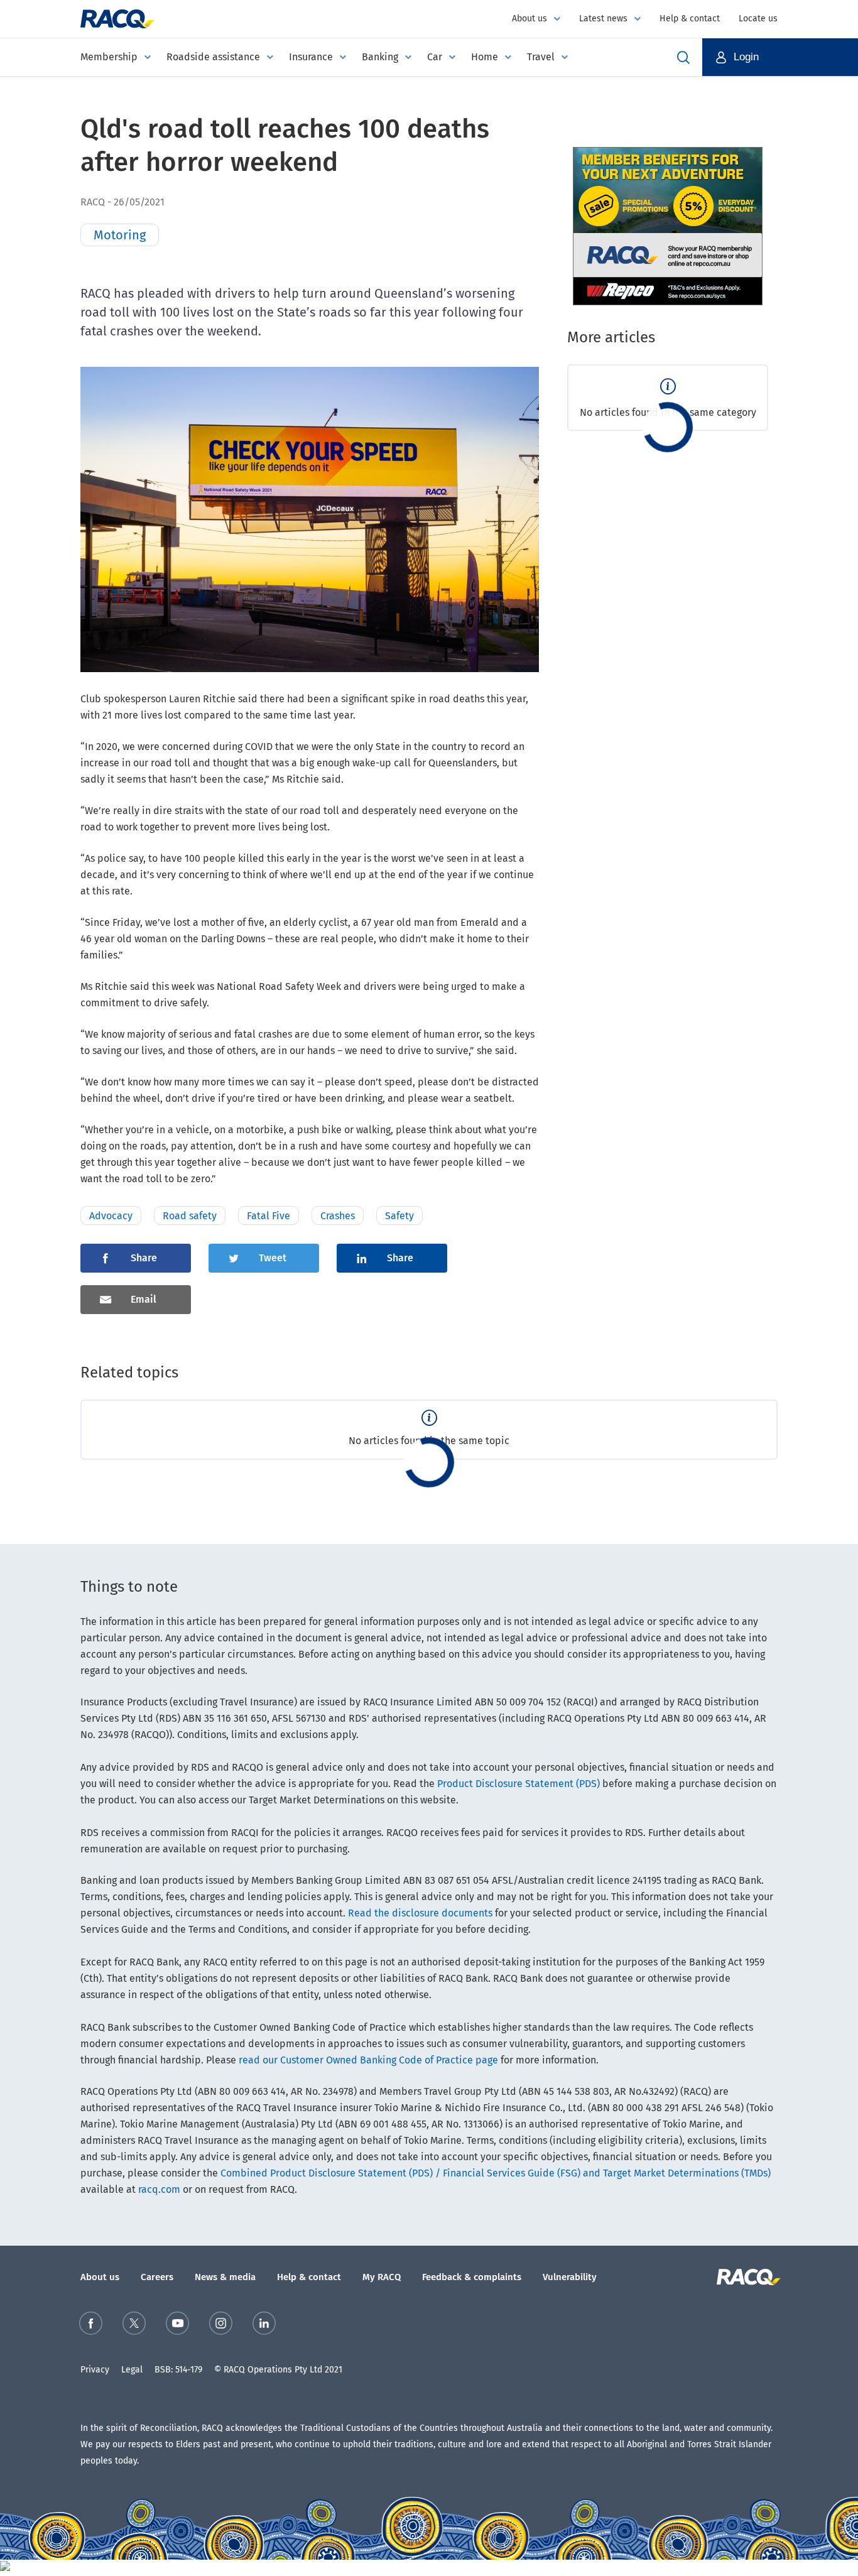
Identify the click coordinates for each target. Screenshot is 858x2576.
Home (485, 57)
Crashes (338, 1216)
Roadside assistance (213, 57)
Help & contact (690, 19)
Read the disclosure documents (420, 1913)
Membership (109, 57)
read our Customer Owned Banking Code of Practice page (368, 2060)
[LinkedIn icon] (264, 2326)
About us (529, 19)
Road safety (190, 1216)
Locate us (758, 19)
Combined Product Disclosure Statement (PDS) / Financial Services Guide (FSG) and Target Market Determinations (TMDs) (496, 2173)
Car (435, 57)
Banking (380, 57)
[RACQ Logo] (747, 2277)
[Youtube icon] (177, 2326)
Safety (399, 1216)
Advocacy (111, 1216)
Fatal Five (269, 1216)
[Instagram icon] (221, 2326)
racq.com (159, 2189)
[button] (780, 57)
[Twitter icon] (134, 2326)
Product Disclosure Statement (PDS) (519, 1784)
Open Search (683, 57)
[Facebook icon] (91, 2326)
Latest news (603, 19)
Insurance (311, 57)
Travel (541, 57)
